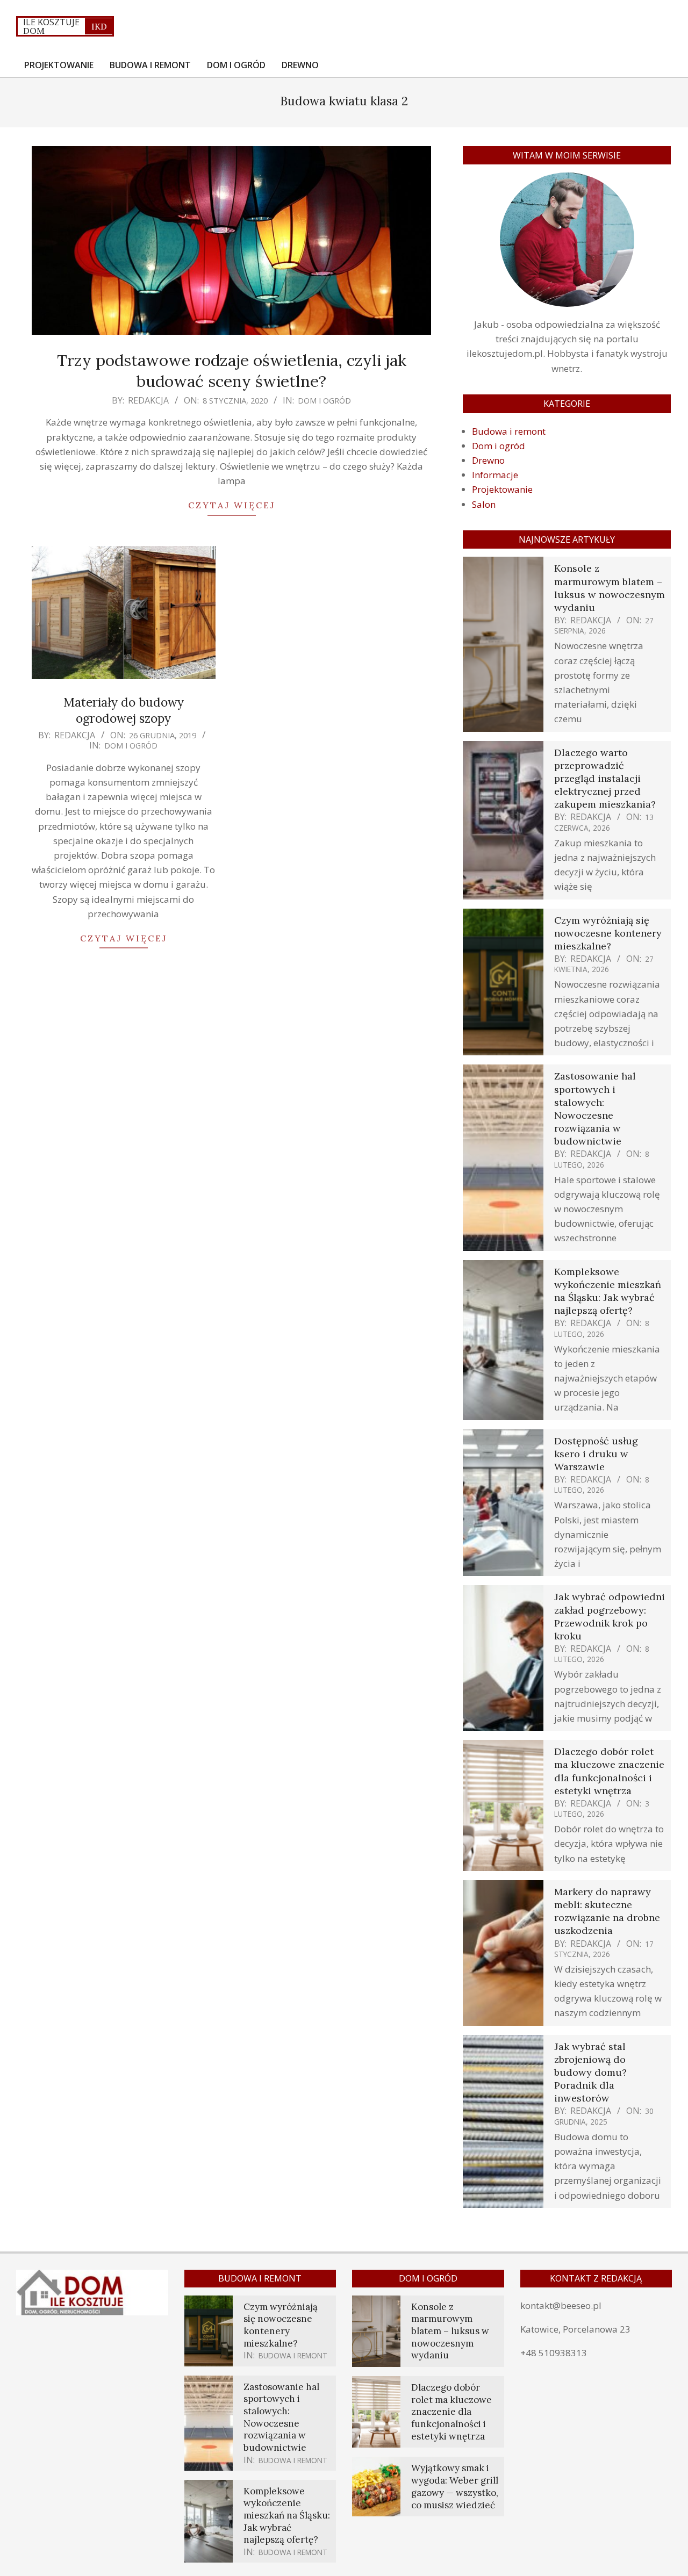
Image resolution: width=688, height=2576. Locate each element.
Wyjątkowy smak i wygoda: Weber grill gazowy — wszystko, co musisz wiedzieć (455, 2486)
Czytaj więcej (232, 505)
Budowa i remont (509, 431)
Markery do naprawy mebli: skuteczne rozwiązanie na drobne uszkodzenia (607, 1911)
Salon (484, 504)
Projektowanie (502, 489)
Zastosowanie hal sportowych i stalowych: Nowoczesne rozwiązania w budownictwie (595, 1109)
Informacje (495, 475)
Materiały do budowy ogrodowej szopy (124, 710)
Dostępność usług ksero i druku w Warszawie (596, 1454)
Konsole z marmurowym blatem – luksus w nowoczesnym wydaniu (610, 588)
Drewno (488, 460)
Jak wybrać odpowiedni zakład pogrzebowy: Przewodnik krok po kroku (610, 1616)
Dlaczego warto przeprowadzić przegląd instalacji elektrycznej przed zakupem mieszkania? (605, 779)
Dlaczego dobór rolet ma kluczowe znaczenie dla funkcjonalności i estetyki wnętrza (609, 1771)
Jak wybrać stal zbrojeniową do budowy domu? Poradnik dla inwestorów (590, 2073)
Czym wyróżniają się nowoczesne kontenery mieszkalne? (608, 933)
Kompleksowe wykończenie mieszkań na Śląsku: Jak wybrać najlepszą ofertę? (608, 1291)
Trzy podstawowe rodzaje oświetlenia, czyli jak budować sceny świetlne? (232, 370)
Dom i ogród (324, 400)
